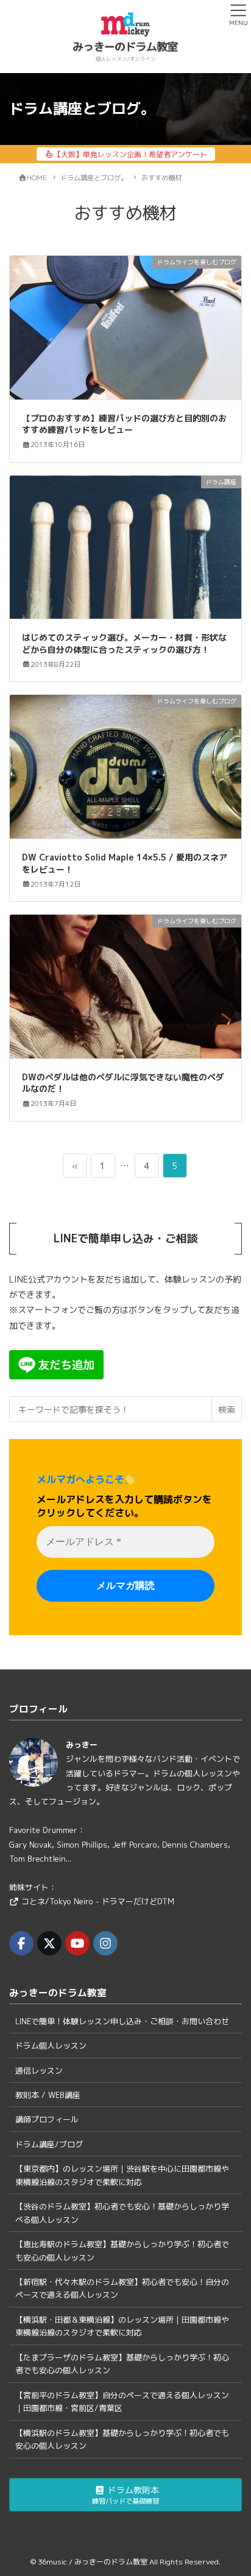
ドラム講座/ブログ (49, 2144)
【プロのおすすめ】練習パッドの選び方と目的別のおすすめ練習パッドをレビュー (124, 424)
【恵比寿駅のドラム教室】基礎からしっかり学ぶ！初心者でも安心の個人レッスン (122, 2250)
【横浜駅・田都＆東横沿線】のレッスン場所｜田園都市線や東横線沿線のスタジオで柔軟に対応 (122, 2326)
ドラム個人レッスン (51, 2046)
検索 (227, 1409)
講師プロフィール (47, 2119)
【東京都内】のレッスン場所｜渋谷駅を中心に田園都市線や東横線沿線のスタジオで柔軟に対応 (122, 2175)
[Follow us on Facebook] (21, 1943)
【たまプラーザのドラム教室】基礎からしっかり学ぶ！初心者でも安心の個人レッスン (122, 2364)
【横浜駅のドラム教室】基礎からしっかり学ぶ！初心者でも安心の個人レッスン (122, 2439)
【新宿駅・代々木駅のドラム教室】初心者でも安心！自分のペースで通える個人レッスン (122, 2288)
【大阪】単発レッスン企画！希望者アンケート (130, 154)
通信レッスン (39, 2071)
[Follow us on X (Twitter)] (49, 1943)
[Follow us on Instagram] (105, 1943)
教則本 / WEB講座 (48, 2095)
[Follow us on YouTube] (77, 1943)
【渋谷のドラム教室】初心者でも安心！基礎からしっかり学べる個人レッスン (122, 2213)
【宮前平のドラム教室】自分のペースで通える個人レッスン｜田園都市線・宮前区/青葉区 (122, 2402)
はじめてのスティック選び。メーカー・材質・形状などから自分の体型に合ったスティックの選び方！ (124, 643)
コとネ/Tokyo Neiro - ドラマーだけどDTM (98, 1901)
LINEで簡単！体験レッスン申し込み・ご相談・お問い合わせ (122, 2021)
